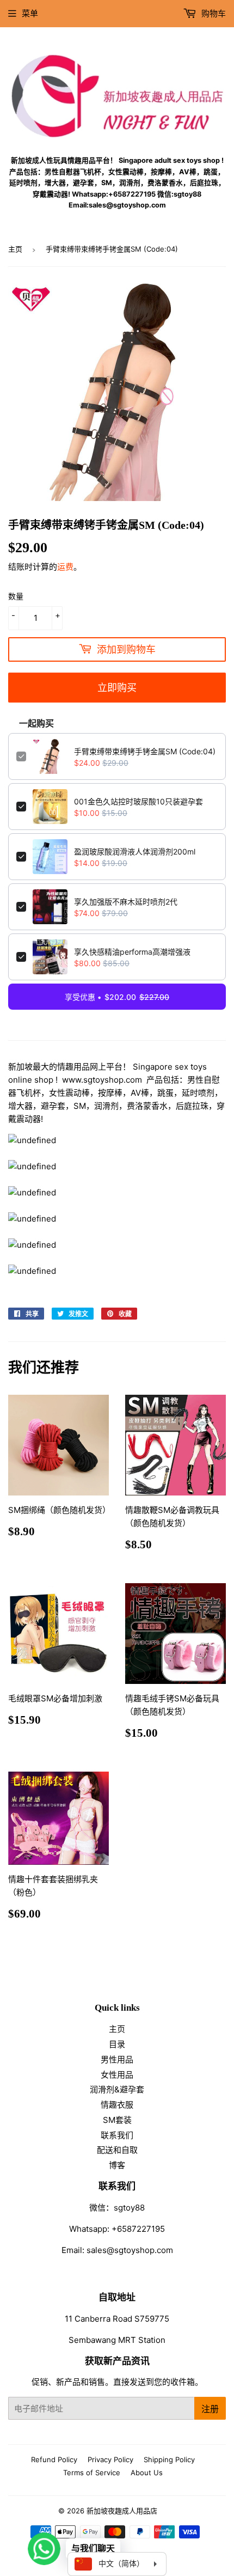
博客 (117, 2165)
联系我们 (117, 2135)
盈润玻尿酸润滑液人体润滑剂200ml (135, 851)
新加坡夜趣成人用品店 (122, 2511)
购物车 (213, 13)
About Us (147, 2473)
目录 (117, 2044)
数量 (16, 596)
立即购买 (117, 687)
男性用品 (117, 2059)
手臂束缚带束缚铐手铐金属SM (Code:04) (145, 751)
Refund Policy (54, 2459)
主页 (15, 249)
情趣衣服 (117, 2105)
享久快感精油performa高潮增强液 (132, 952)
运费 (65, 567)
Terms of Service (92, 2473)
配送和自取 (117, 2150)
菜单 (30, 13)
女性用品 (117, 2075)
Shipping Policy (169, 2459)
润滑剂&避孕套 (117, 2089)
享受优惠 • (117, 997)
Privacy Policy (110, 2459)
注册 (210, 2409)
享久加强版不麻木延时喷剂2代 (126, 902)
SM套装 (117, 2120)
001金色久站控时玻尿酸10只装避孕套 (138, 801)
